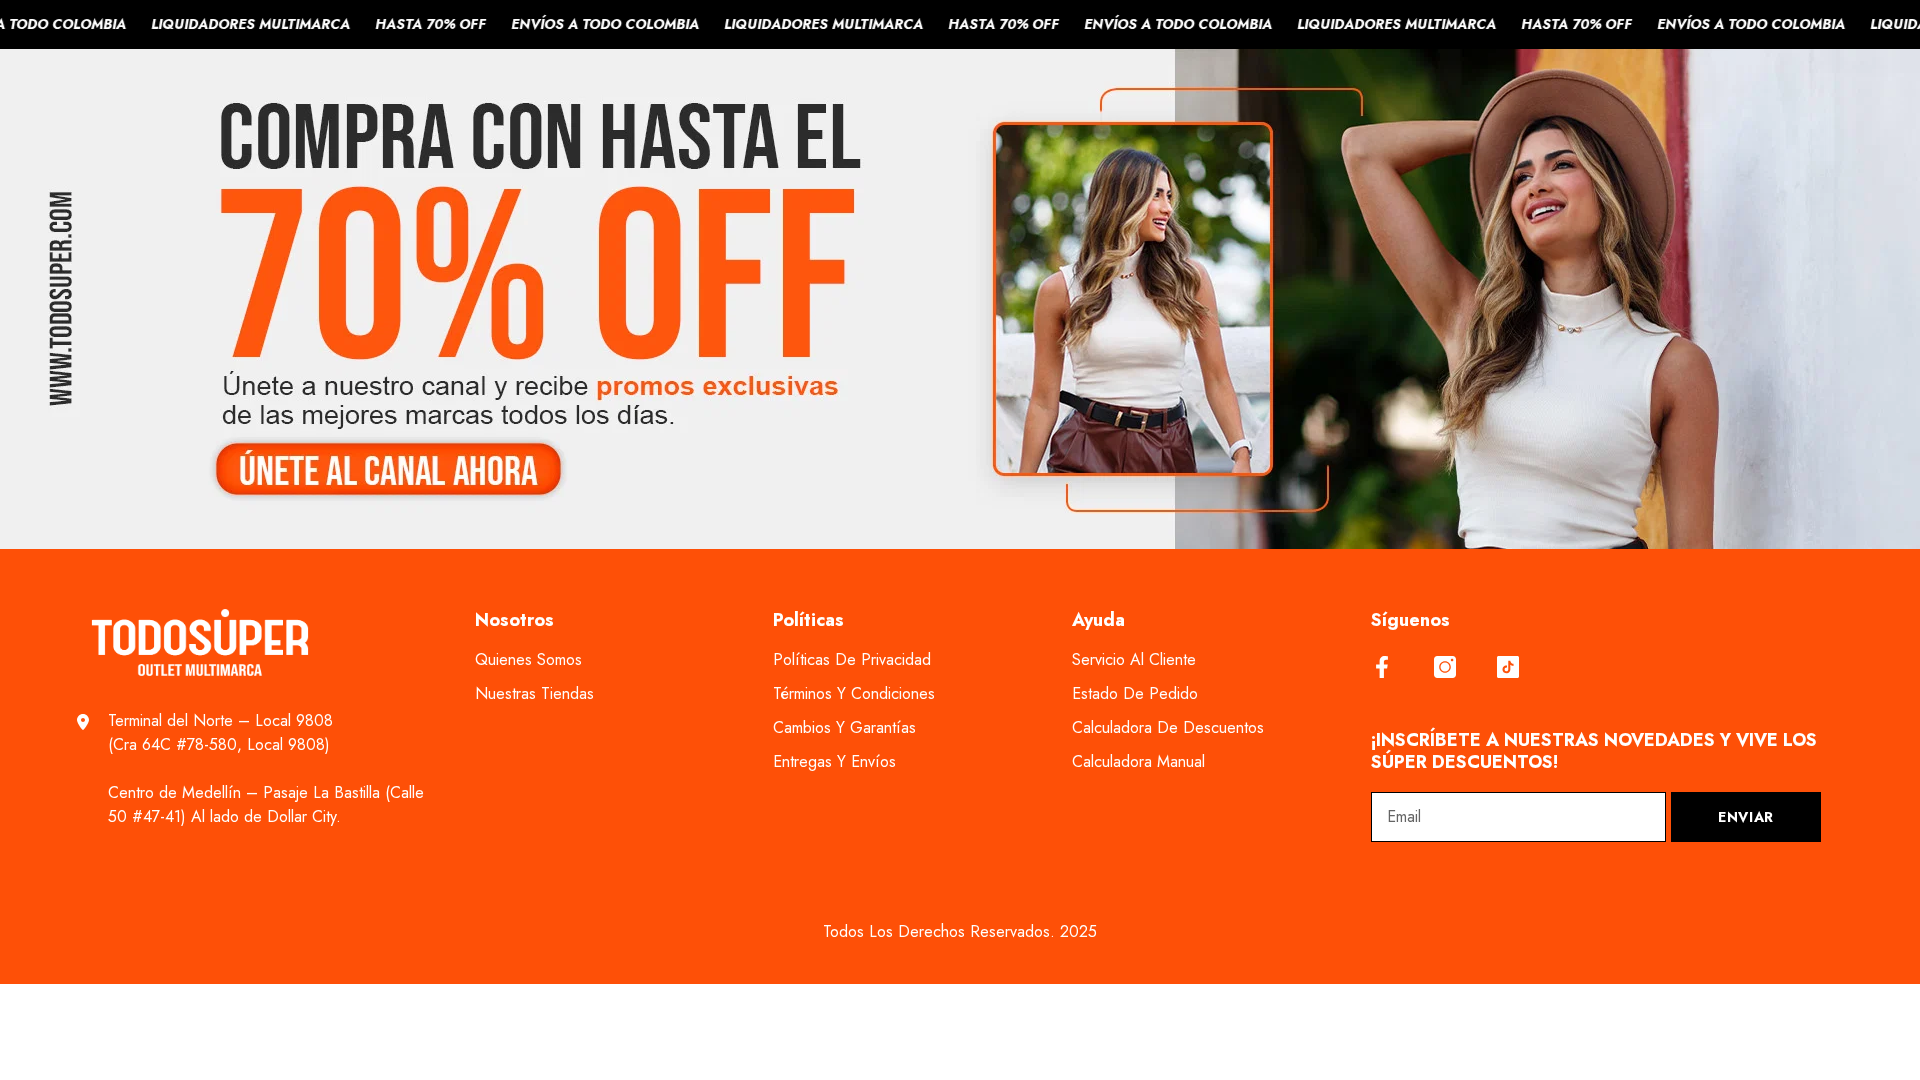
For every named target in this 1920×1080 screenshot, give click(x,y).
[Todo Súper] (960, 299)
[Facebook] (1382, 667)
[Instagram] (1445, 667)
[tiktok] (1508, 667)
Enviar (1746, 817)
